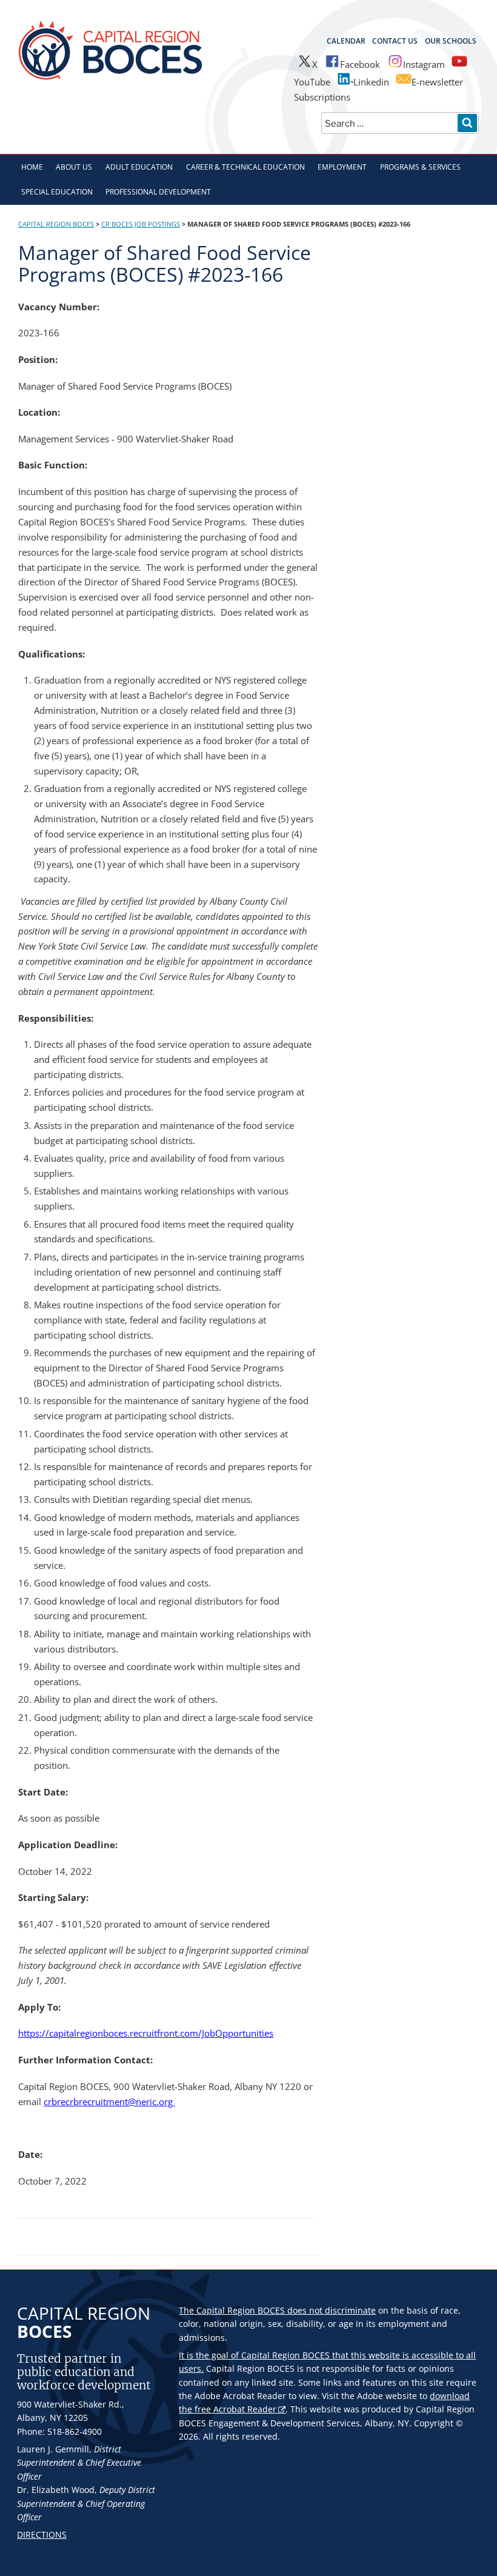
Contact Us (395, 41)
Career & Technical (245, 167)
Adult (139, 167)
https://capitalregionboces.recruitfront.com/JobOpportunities (146, 2033)
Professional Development (158, 192)
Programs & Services (420, 167)
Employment (342, 167)
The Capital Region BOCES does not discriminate (277, 2310)
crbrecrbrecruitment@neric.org (109, 2102)
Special (57, 192)
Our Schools (451, 41)
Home (32, 167)
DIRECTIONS (42, 2534)
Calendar (346, 41)
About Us (74, 167)
